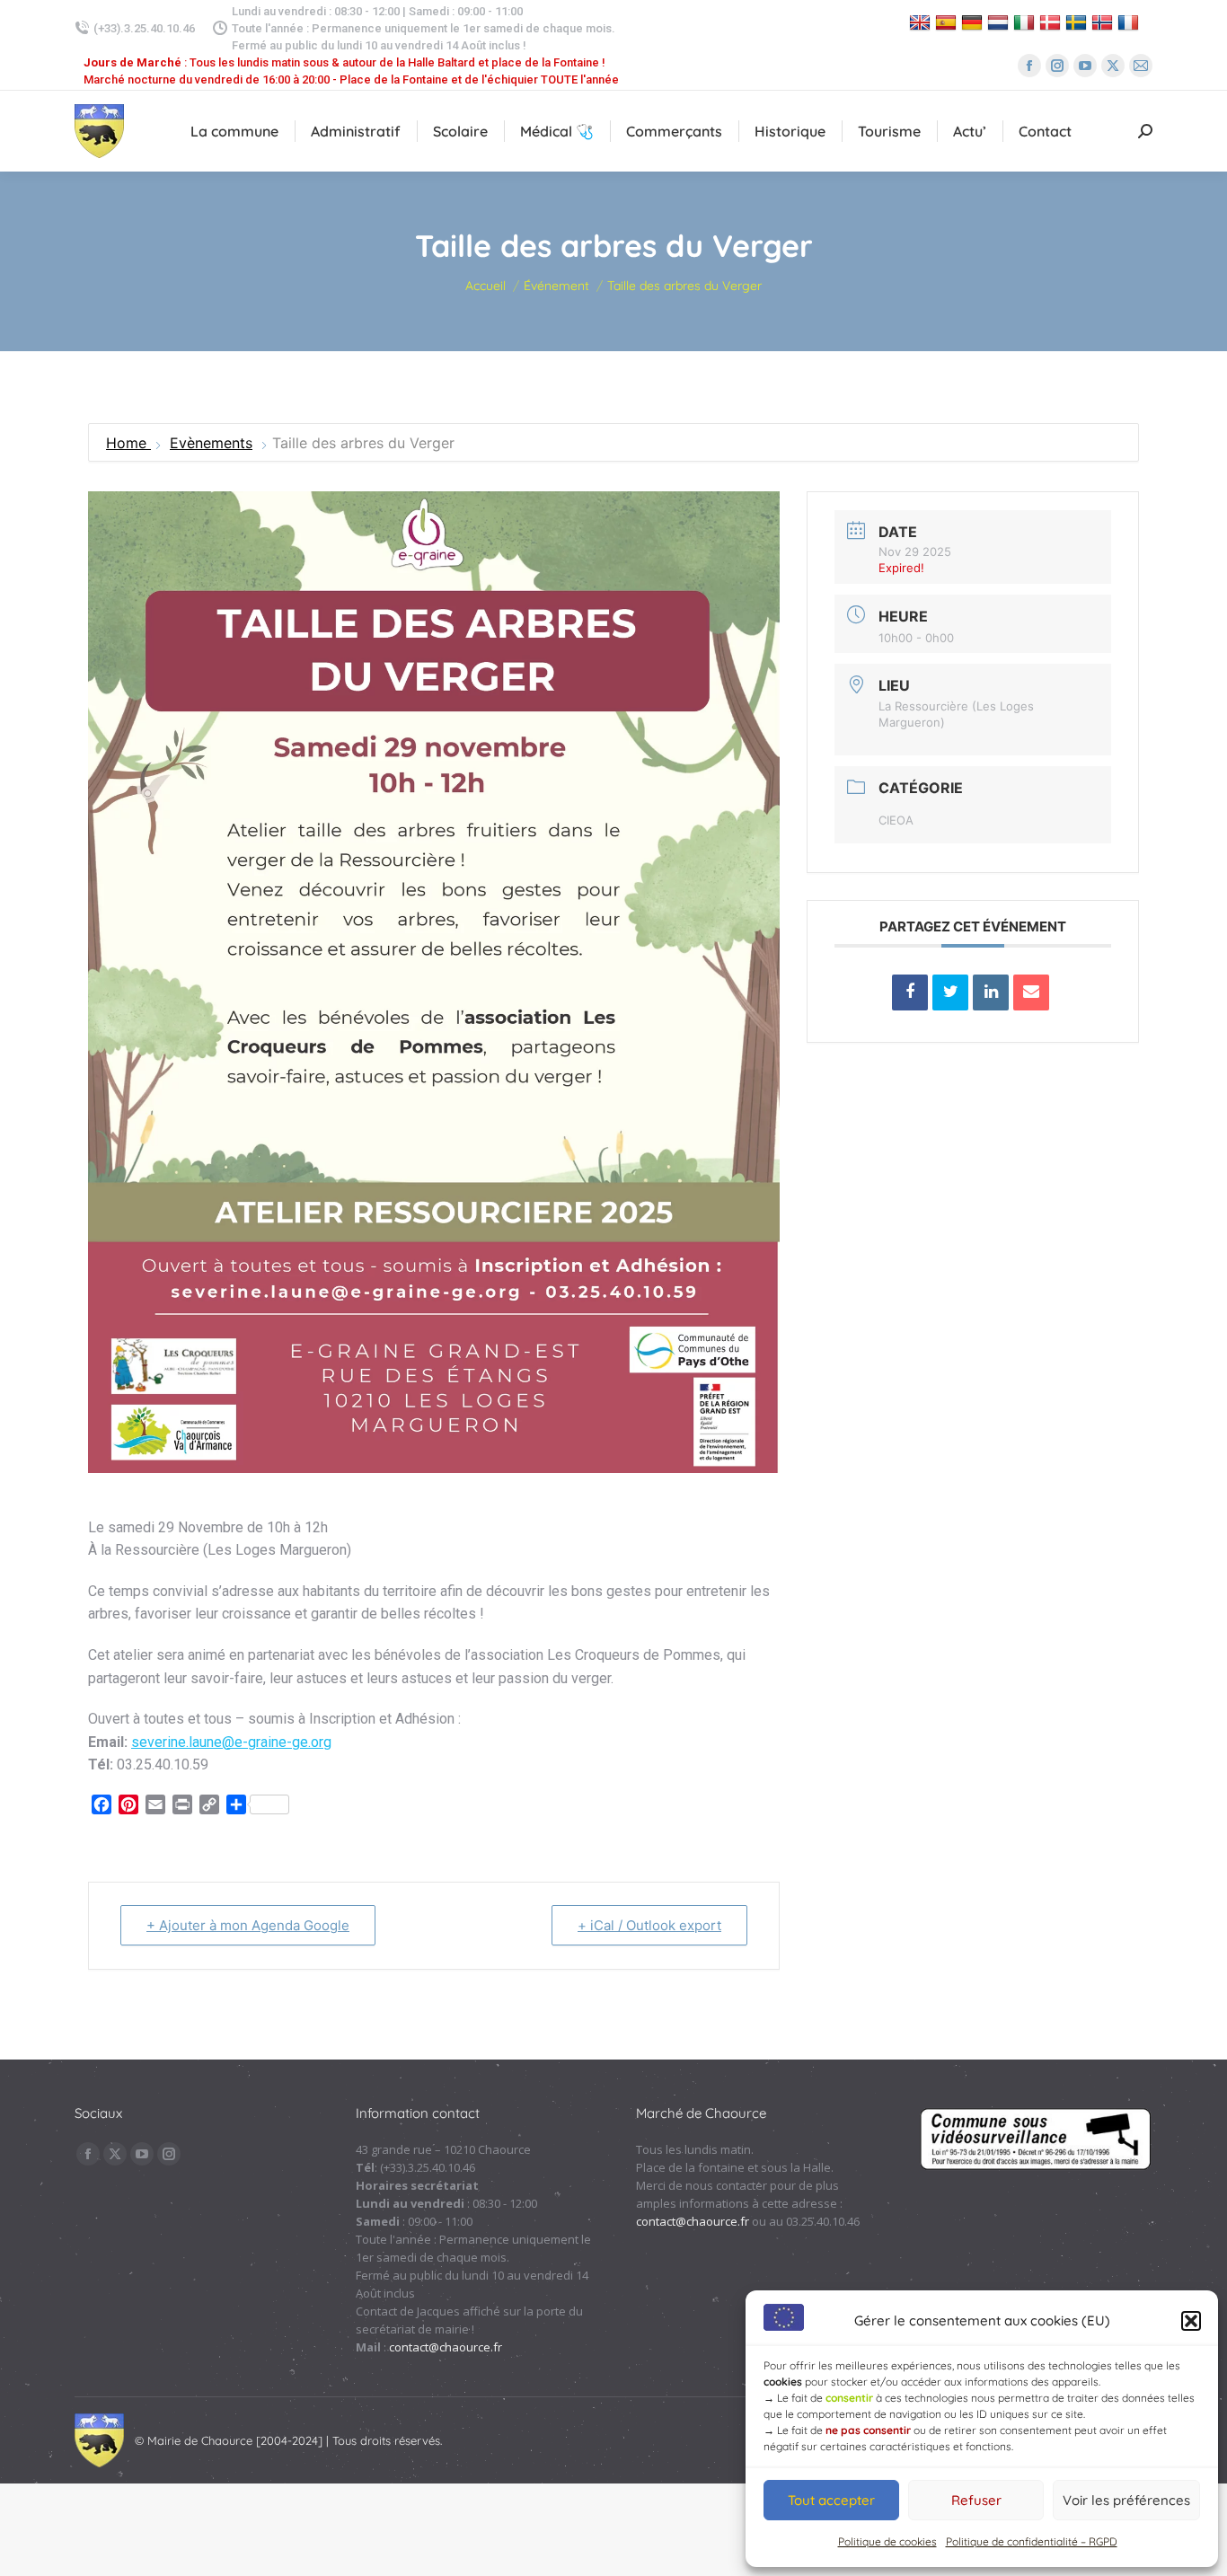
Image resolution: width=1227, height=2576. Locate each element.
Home (128, 443)
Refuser (976, 2500)
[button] (1191, 2321)
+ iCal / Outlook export (649, 1925)
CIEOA (896, 820)
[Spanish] (948, 22)
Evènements (211, 443)
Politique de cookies (887, 2541)
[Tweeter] (950, 992)
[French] (1130, 22)
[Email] (1031, 992)
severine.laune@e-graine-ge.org (231, 1742)
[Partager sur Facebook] (910, 992)
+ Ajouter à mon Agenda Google (248, 1925)
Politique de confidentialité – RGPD (1032, 2541)
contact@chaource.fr (446, 2347)
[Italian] (1026, 22)
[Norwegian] (1104, 22)
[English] (922, 22)
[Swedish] (1078, 22)
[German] (974, 22)
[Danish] (1052, 22)
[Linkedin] (991, 992)
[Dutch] (1000, 22)
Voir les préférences (1126, 2500)
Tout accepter (831, 2500)
